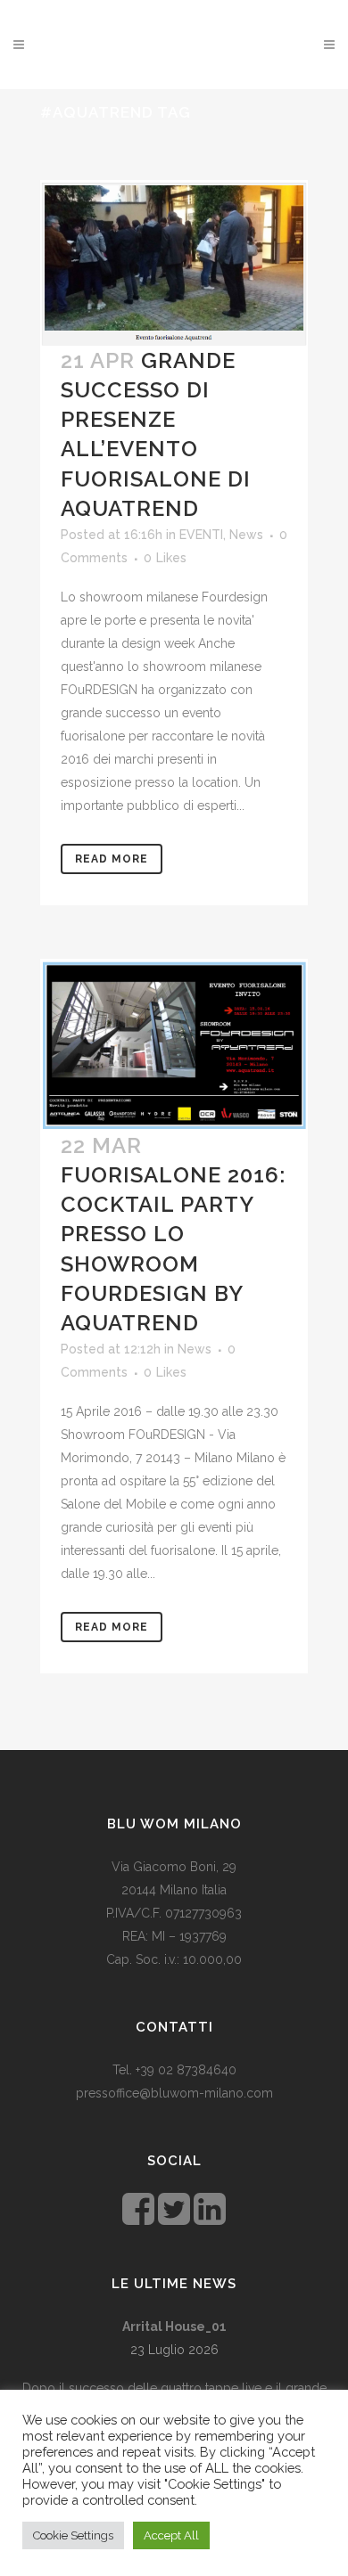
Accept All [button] (171, 2535)
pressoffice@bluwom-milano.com (174, 2093)
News (246, 535)
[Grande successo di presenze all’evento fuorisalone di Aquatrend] (174, 262)
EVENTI (201, 535)
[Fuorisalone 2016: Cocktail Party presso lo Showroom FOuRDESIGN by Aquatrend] (174, 1045)
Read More (112, 859)
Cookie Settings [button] (73, 2535)
